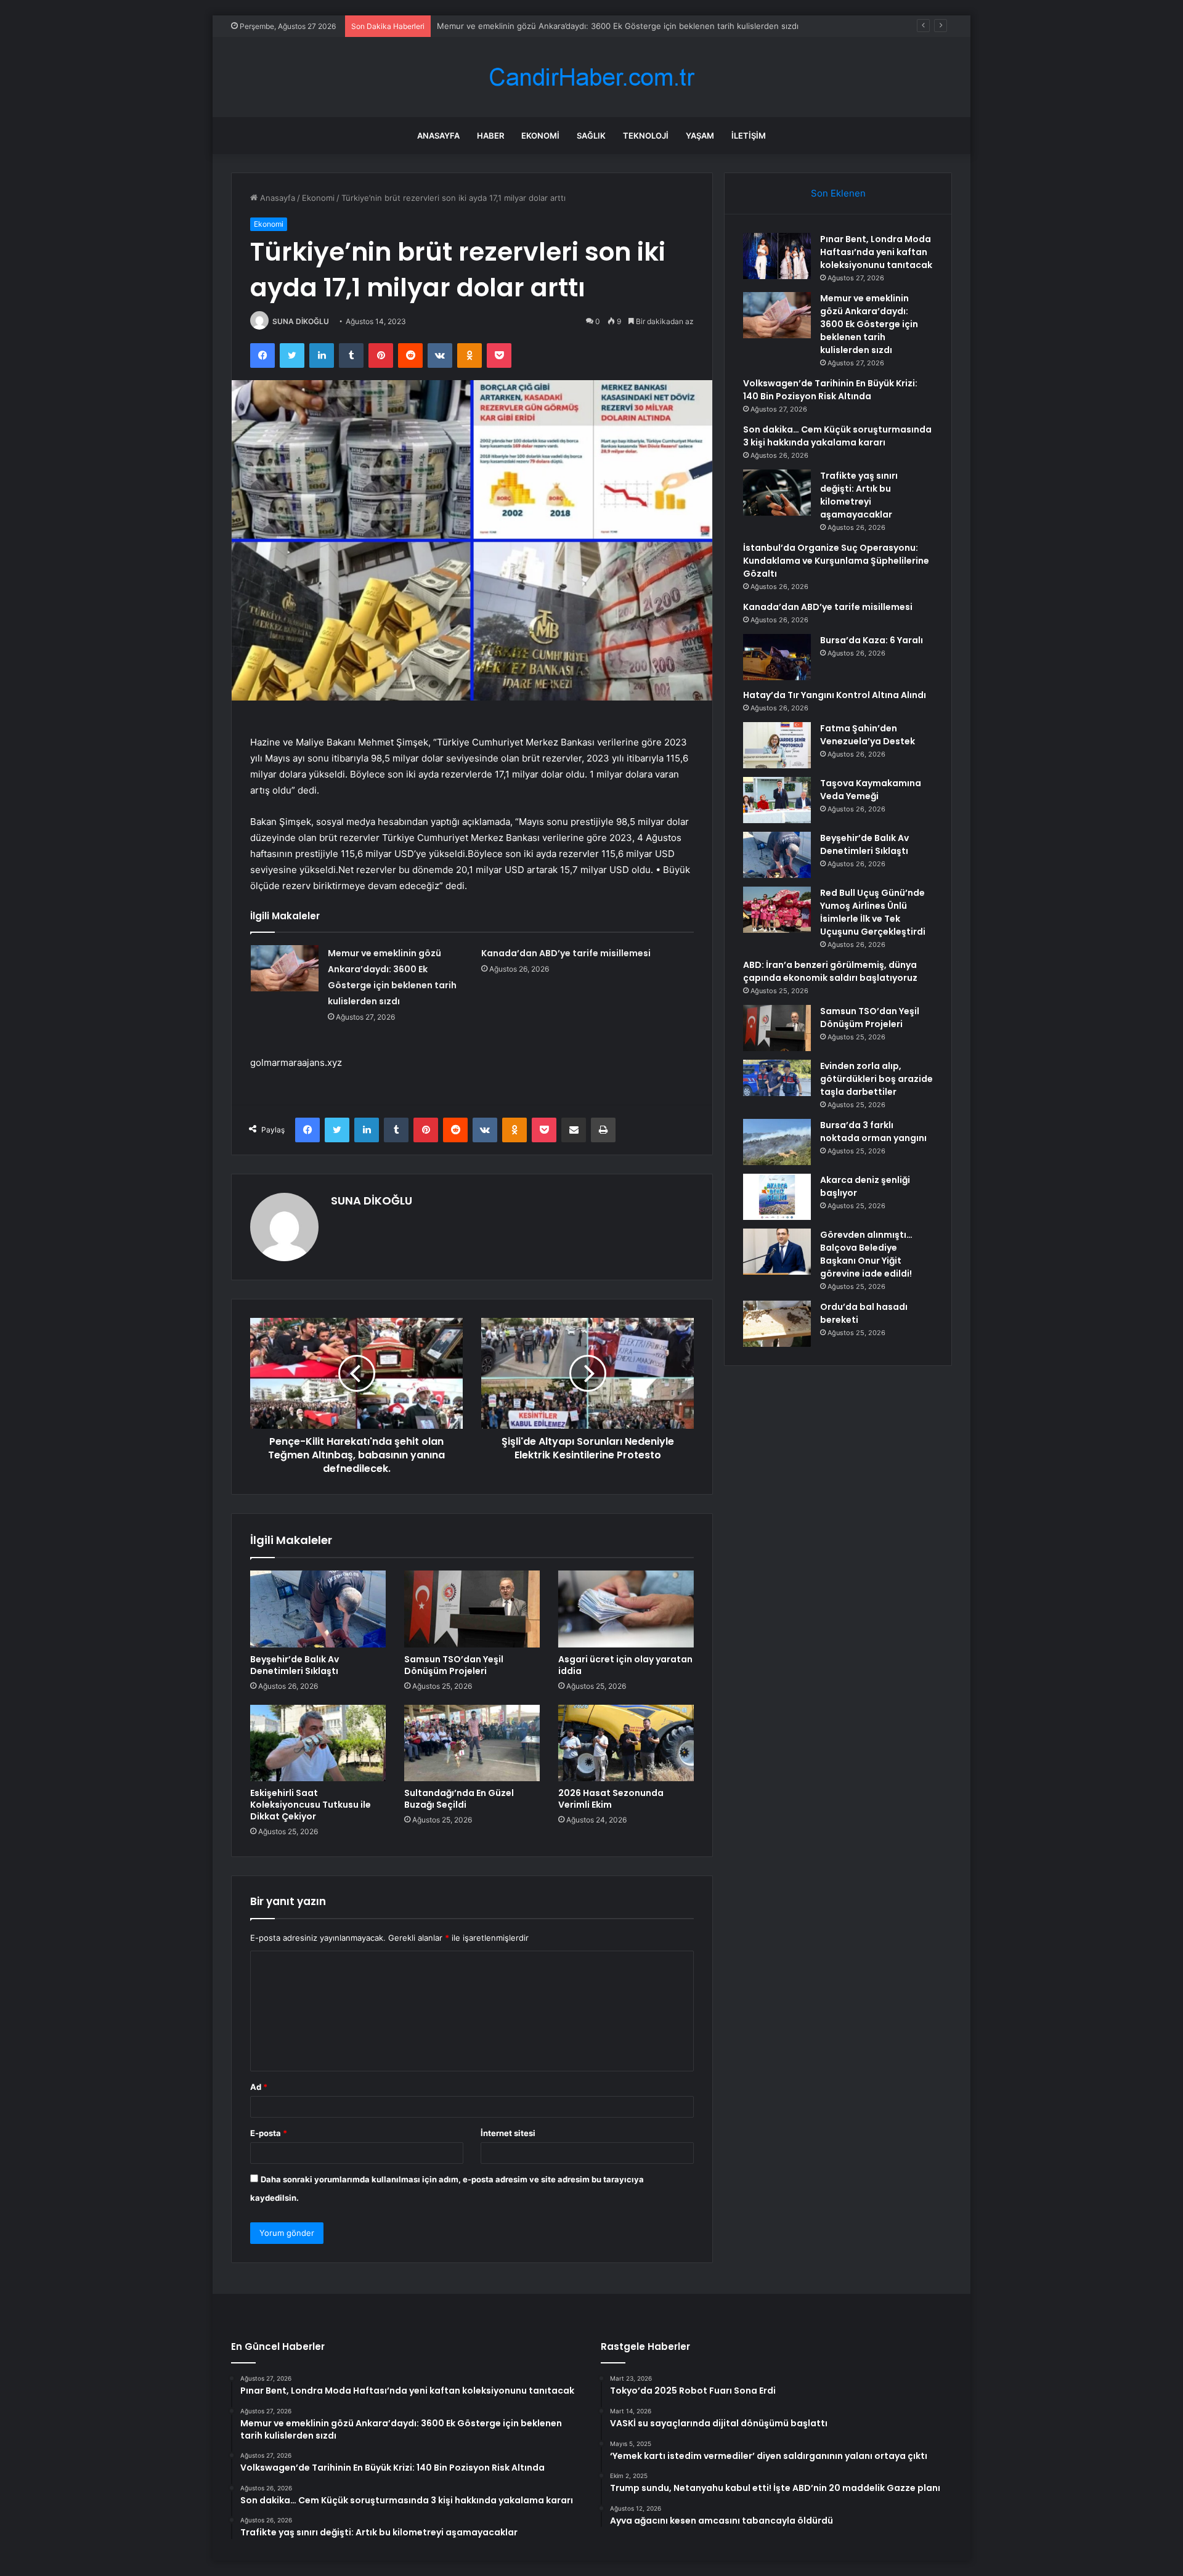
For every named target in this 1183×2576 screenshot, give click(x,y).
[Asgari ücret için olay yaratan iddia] (626, 1609)
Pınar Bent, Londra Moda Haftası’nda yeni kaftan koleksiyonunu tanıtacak (876, 252)
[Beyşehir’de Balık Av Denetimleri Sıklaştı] (318, 1609)
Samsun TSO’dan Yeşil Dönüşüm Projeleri (454, 1665)
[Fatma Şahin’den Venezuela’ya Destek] (777, 745)
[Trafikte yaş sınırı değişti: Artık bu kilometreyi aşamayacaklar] (777, 493)
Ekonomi (540, 136)
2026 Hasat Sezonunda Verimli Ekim (611, 1799)
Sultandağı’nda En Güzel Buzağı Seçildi (459, 1799)
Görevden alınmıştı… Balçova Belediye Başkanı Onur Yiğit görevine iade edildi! (866, 1254)
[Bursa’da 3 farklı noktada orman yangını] (777, 1142)
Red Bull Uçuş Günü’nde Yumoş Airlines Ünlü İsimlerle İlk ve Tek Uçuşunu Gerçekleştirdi (873, 912)
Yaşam (700, 136)
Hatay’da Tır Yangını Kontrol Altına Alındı (835, 695)
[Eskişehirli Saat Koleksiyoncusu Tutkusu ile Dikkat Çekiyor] (318, 1743)
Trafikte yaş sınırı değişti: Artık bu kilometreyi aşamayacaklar (859, 495)
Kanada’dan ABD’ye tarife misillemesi (566, 953)
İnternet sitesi (508, 2133)
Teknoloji (646, 136)
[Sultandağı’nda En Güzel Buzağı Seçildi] (472, 1743)
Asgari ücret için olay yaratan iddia (625, 1665)
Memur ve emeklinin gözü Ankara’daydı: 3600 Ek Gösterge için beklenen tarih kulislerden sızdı (618, 26)
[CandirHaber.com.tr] (591, 77)
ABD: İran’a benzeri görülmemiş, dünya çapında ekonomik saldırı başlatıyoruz (830, 971)
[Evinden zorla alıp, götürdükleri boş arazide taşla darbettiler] (777, 1078)
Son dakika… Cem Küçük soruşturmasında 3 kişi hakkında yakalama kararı (837, 436)
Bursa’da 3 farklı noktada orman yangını (873, 1132)
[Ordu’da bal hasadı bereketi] (777, 1324)
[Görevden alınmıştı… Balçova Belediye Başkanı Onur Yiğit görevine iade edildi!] (777, 1252)
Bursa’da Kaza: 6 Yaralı (872, 640)
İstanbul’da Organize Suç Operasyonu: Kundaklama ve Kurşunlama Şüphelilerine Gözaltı (836, 561)
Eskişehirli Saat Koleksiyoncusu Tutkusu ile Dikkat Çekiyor (311, 1805)
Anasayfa (438, 136)
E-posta (269, 2133)
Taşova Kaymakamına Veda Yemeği (871, 790)
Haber (490, 136)
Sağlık (591, 136)
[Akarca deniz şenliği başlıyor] (777, 1197)
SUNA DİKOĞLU (301, 321)
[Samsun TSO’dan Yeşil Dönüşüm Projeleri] (472, 1609)
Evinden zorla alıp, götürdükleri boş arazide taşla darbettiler (876, 1079)
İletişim (749, 136)
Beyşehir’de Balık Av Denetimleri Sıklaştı (295, 1665)
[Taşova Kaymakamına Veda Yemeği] (777, 800)
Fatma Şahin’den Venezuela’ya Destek (868, 735)
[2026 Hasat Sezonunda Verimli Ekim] (626, 1743)
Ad (259, 2087)
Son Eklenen (838, 193)
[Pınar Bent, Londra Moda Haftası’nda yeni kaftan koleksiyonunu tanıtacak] (777, 256)
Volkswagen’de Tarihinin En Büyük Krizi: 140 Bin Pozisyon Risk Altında (830, 390)
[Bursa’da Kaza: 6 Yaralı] (777, 657)
